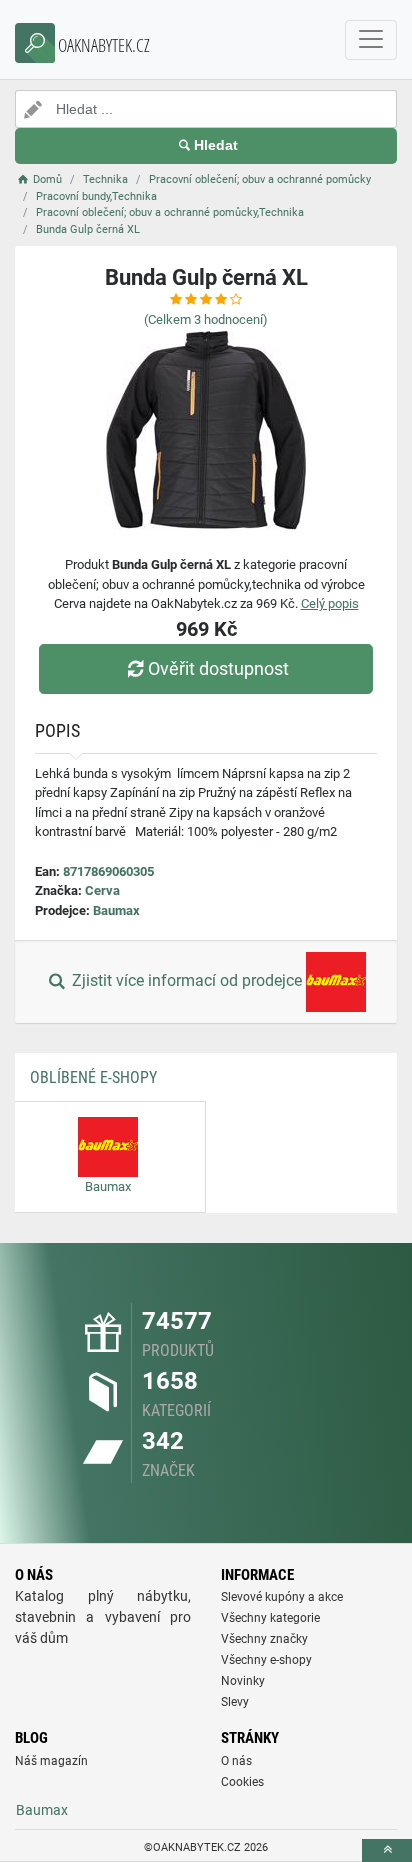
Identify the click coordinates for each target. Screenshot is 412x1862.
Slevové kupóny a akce (282, 1597)
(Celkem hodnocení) (206, 319)
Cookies (242, 1782)
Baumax (116, 910)
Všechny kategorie (270, 1618)
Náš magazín (51, 1761)
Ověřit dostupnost (218, 668)
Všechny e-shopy (266, 1660)
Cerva (102, 890)
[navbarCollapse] (371, 40)
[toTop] (387, 1850)
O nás (236, 1761)
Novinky (243, 1681)
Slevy (235, 1702)
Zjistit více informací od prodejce (187, 981)
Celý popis (330, 603)
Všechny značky (264, 1639)
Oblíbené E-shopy (93, 1077)
